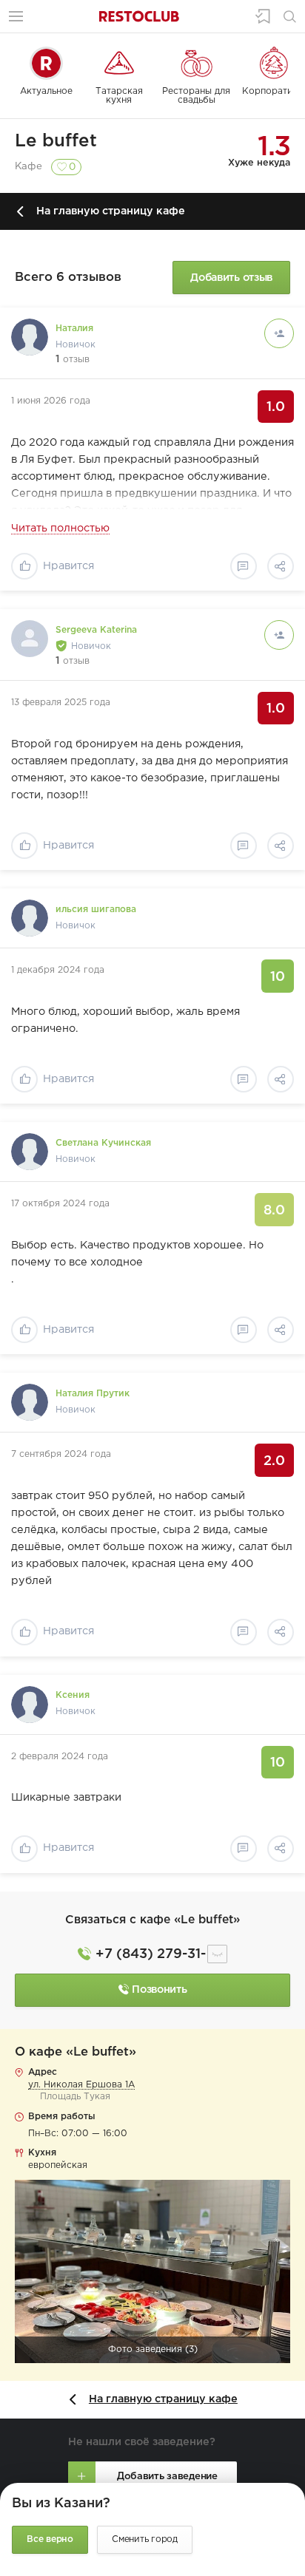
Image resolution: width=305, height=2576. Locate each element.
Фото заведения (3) (153, 2349)
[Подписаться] (279, 333)
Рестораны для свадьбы (196, 96)
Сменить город (145, 2539)
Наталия (74, 329)
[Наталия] (30, 337)
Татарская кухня (119, 96)
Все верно (50, 2539)
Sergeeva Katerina (96, 630)
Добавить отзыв (231, 278)
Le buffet (56, 141)
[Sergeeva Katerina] (30, 639)
